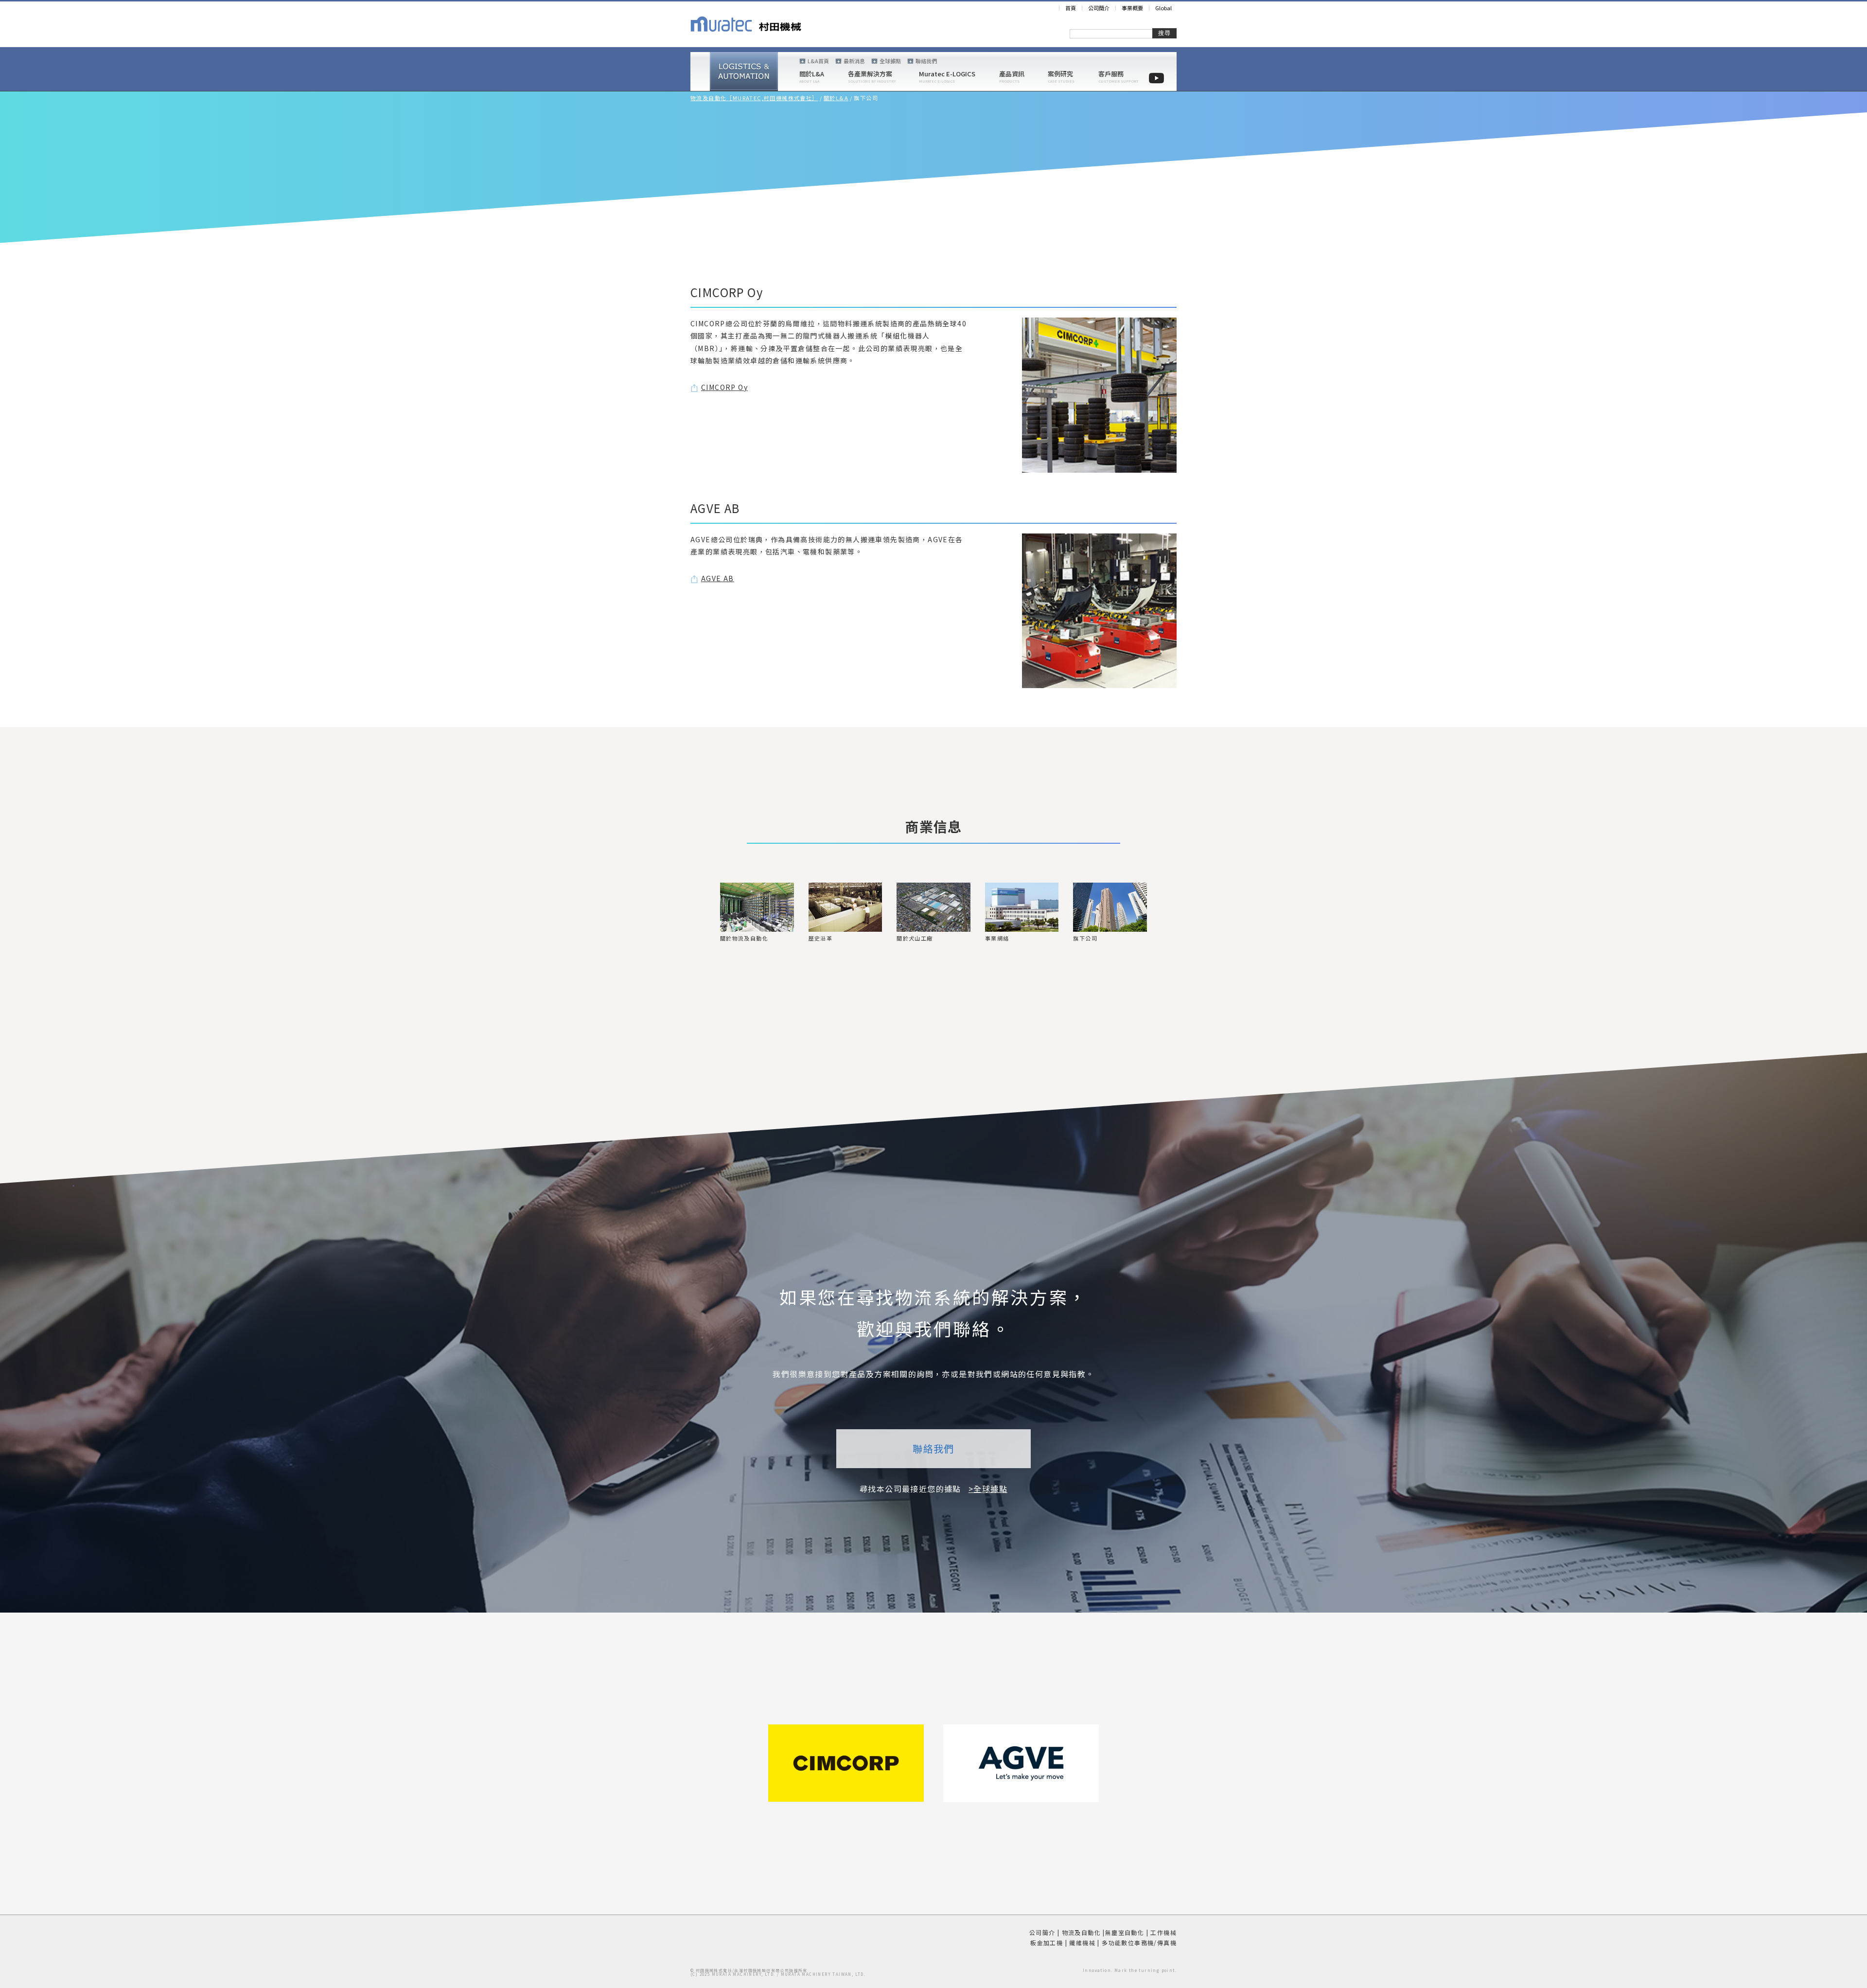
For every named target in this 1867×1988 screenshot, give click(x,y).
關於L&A (812, 74)
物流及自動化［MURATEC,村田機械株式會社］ (754, 98)
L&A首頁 (818, 61)
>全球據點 (988, 1489)
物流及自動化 (1081, 1932)
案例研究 (1060, 74)
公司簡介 (1099, 8)
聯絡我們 (926, 61)
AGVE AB (718, 578)
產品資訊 (1012, 74)
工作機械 (1163, 1932)
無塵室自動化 (1125, 1932)
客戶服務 (1111, 74)
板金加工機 (1047, 1943)
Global (1163, 8)
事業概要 (1132, 8)
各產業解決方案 (870, 74)
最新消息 (854, 61)
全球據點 (890, 61)
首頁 (1071, 8)
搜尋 (1164, 33)
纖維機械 (1082, 1943)
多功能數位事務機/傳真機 (1139, 1943)
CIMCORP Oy (724, 387)
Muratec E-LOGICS (947, 74)
